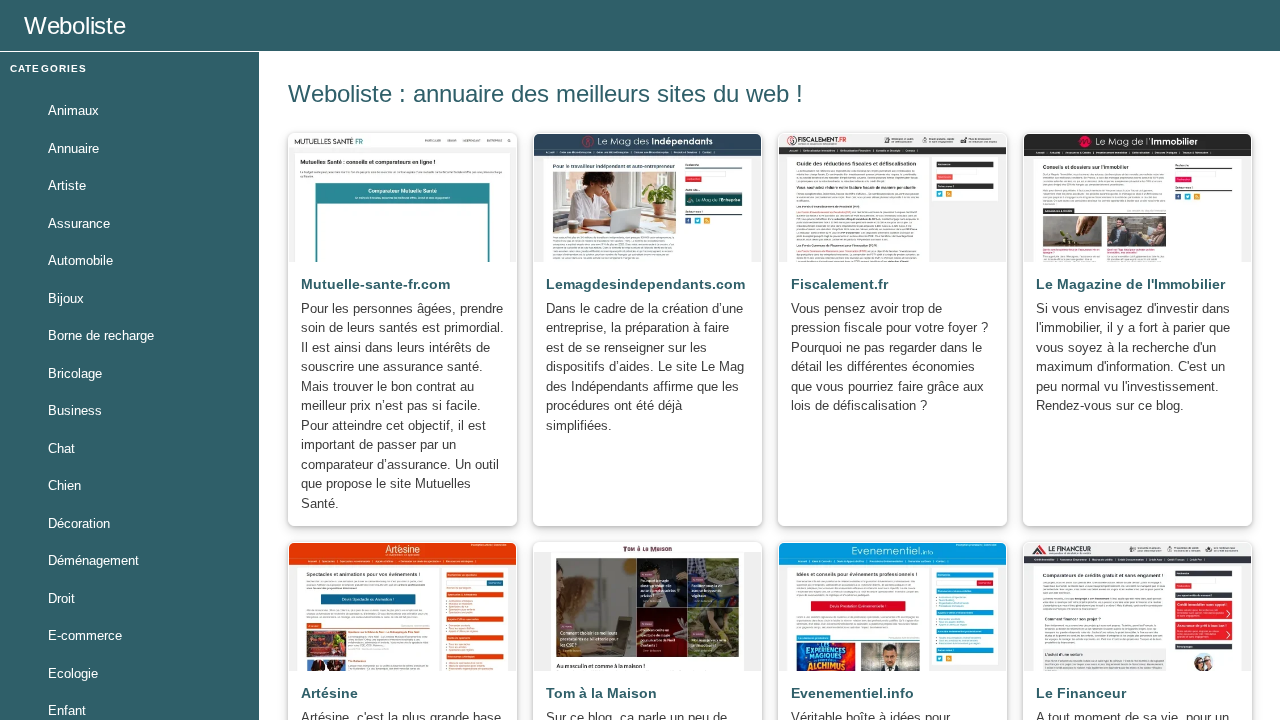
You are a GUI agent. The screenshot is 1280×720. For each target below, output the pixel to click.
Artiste (67, 185)
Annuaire (73, 148)
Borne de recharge (101, 335)
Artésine (329, 693)
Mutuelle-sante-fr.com (375, 284)
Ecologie (73, 673)
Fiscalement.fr (839, 284)
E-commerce (85, 635)
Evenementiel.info (852, 693)
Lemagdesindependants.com (645, 284)
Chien (64, 485)
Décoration (79, 523)
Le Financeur (1081, 693)
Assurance (79, 223)
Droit (61, 598)
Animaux (73, 110)
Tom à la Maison (601, 693)
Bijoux (66, 298)
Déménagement (93, 560)
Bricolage (75, 373)
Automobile (80, 260)
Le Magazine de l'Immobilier (1130, 284)
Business (75, 410)
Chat (61, 448)
